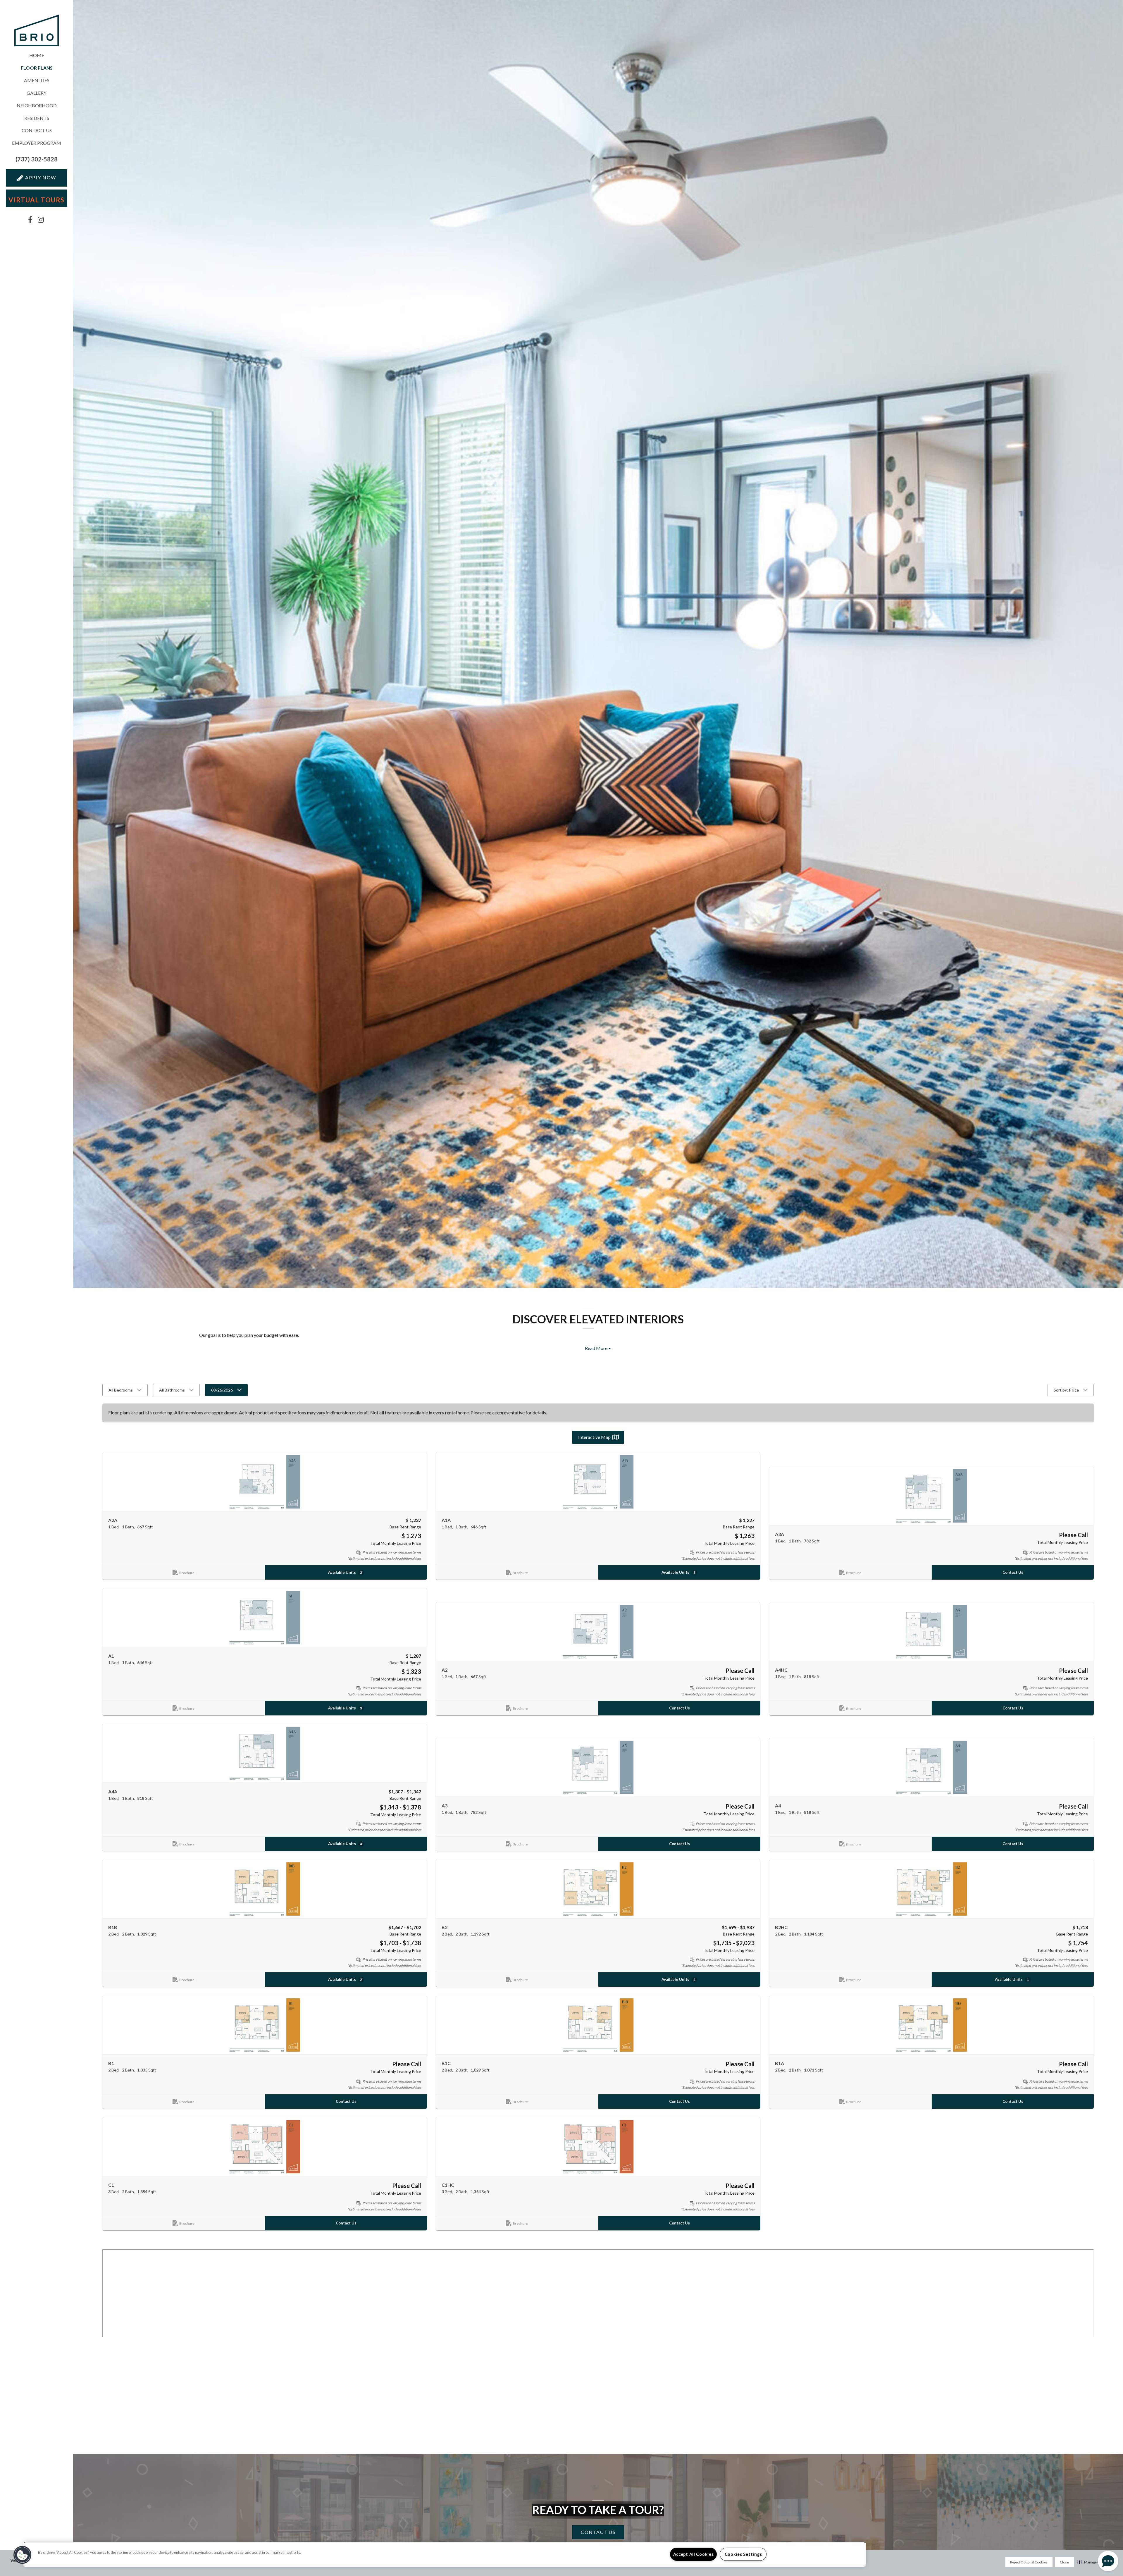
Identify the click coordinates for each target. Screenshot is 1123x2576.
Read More (597, 1348)
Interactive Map (594, 1437)
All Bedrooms (121, 1390)
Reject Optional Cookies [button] (1029, 2562)
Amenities (37, 80)
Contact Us (37, 130)
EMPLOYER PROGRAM (37, 143)
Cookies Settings (743, 2554)
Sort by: (1066, 1390)
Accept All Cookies (694, 2554)
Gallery (37, 93)
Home (37, 55)
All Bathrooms (172, 1390)
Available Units (345, 1572)
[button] (37, 159)
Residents (37, 118)
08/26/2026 (222, 1390)
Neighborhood (37, 105)
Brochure (187, 1573)
